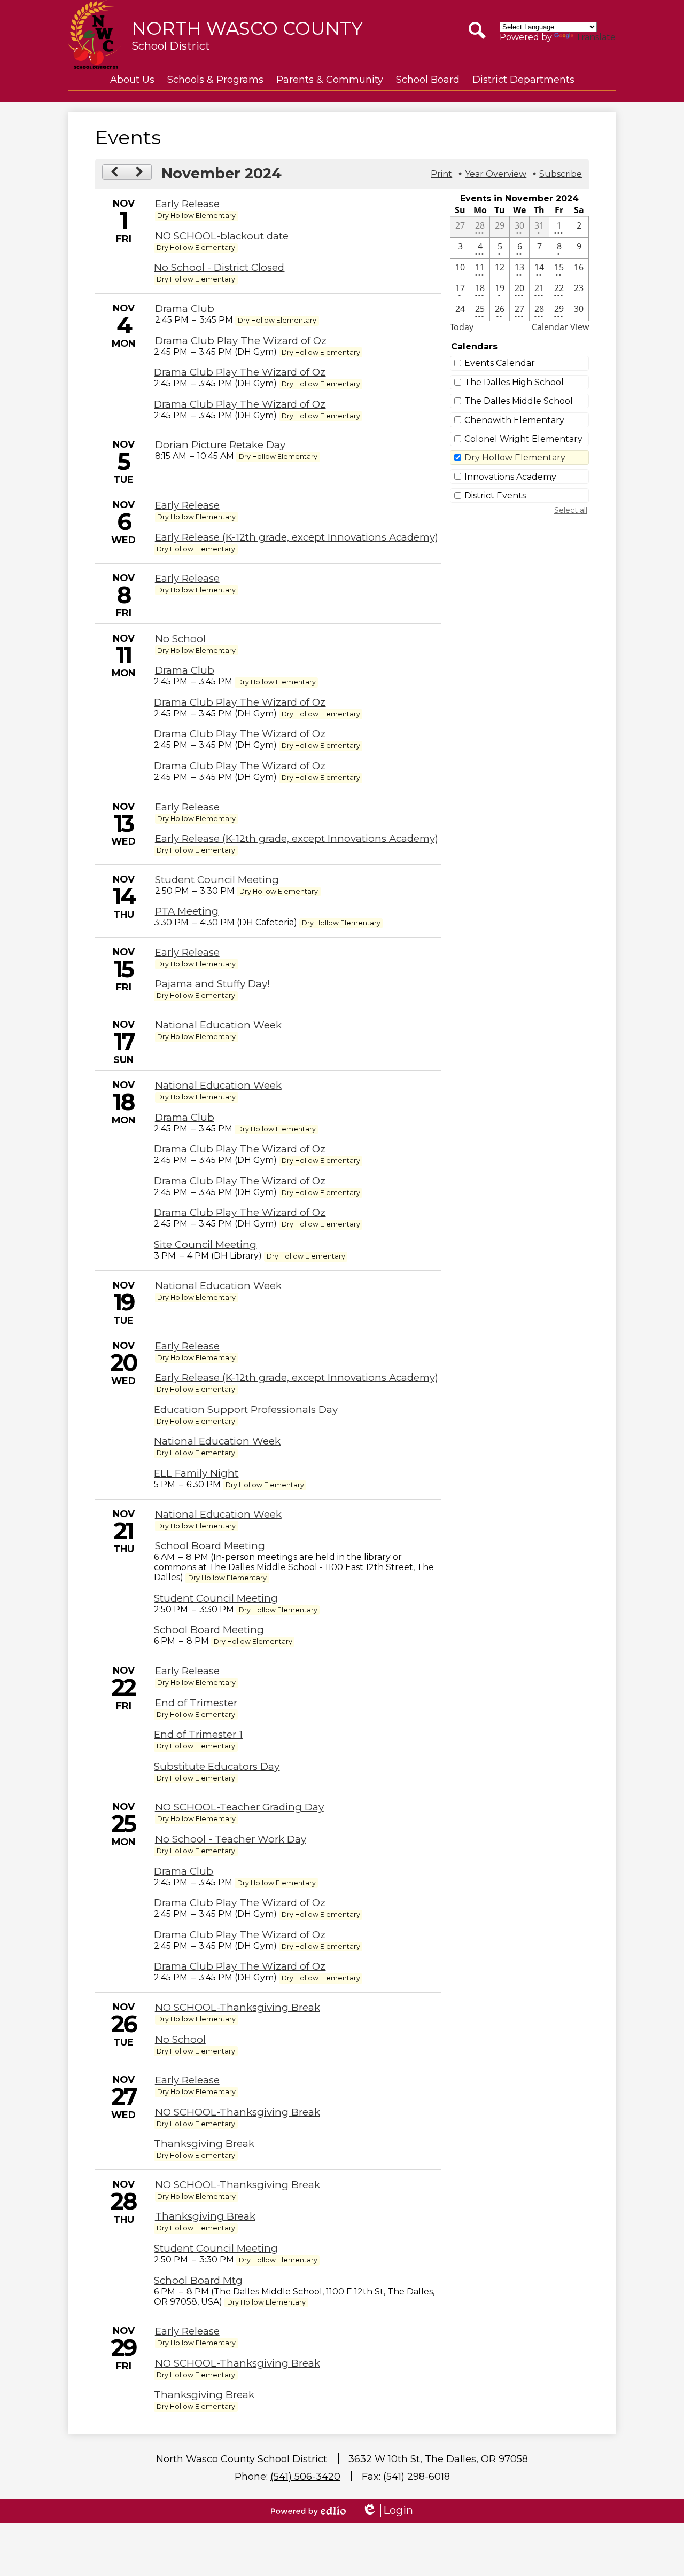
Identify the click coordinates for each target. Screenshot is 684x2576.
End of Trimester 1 (198, 1734)
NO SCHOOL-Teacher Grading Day (239, 1807)
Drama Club (185, 309)
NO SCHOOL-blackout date (222, 236)
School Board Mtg (198, 2280)
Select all (571, 510)
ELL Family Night (196, 1473)
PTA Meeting (187, 911)
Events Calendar (500, 363)
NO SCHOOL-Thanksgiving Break (238, 2007)
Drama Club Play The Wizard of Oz (241, 341)
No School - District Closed (219, 267)
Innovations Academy (510, 477)
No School (180, 639)
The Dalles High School (514, 382)
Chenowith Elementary (514, 420)
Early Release (187, 204)
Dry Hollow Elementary (515, 458)
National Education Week (218, 1025)
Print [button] (441, 174)
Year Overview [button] (496, 174)
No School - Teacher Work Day (231, 1839)
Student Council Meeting (217, 880)
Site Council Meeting (205, 1244)
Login (387, 2511)
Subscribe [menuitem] (561, 174)
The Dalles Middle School (519, 401)
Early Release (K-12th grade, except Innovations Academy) (297, 537)
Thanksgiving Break (204, 2144)
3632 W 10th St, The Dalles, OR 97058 (438, 2459)
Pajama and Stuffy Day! (212, 984)
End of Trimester (196, 1703)
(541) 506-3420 (305, 2477)
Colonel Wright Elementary (523, 439)
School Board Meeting (210, 1546)
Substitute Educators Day (217, 1766)
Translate (596, 37)
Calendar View (560, 327)
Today (462, 327)
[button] (132, 80)
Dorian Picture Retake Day (220, 445)
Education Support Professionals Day (246, 1410)
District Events (495, 495)
